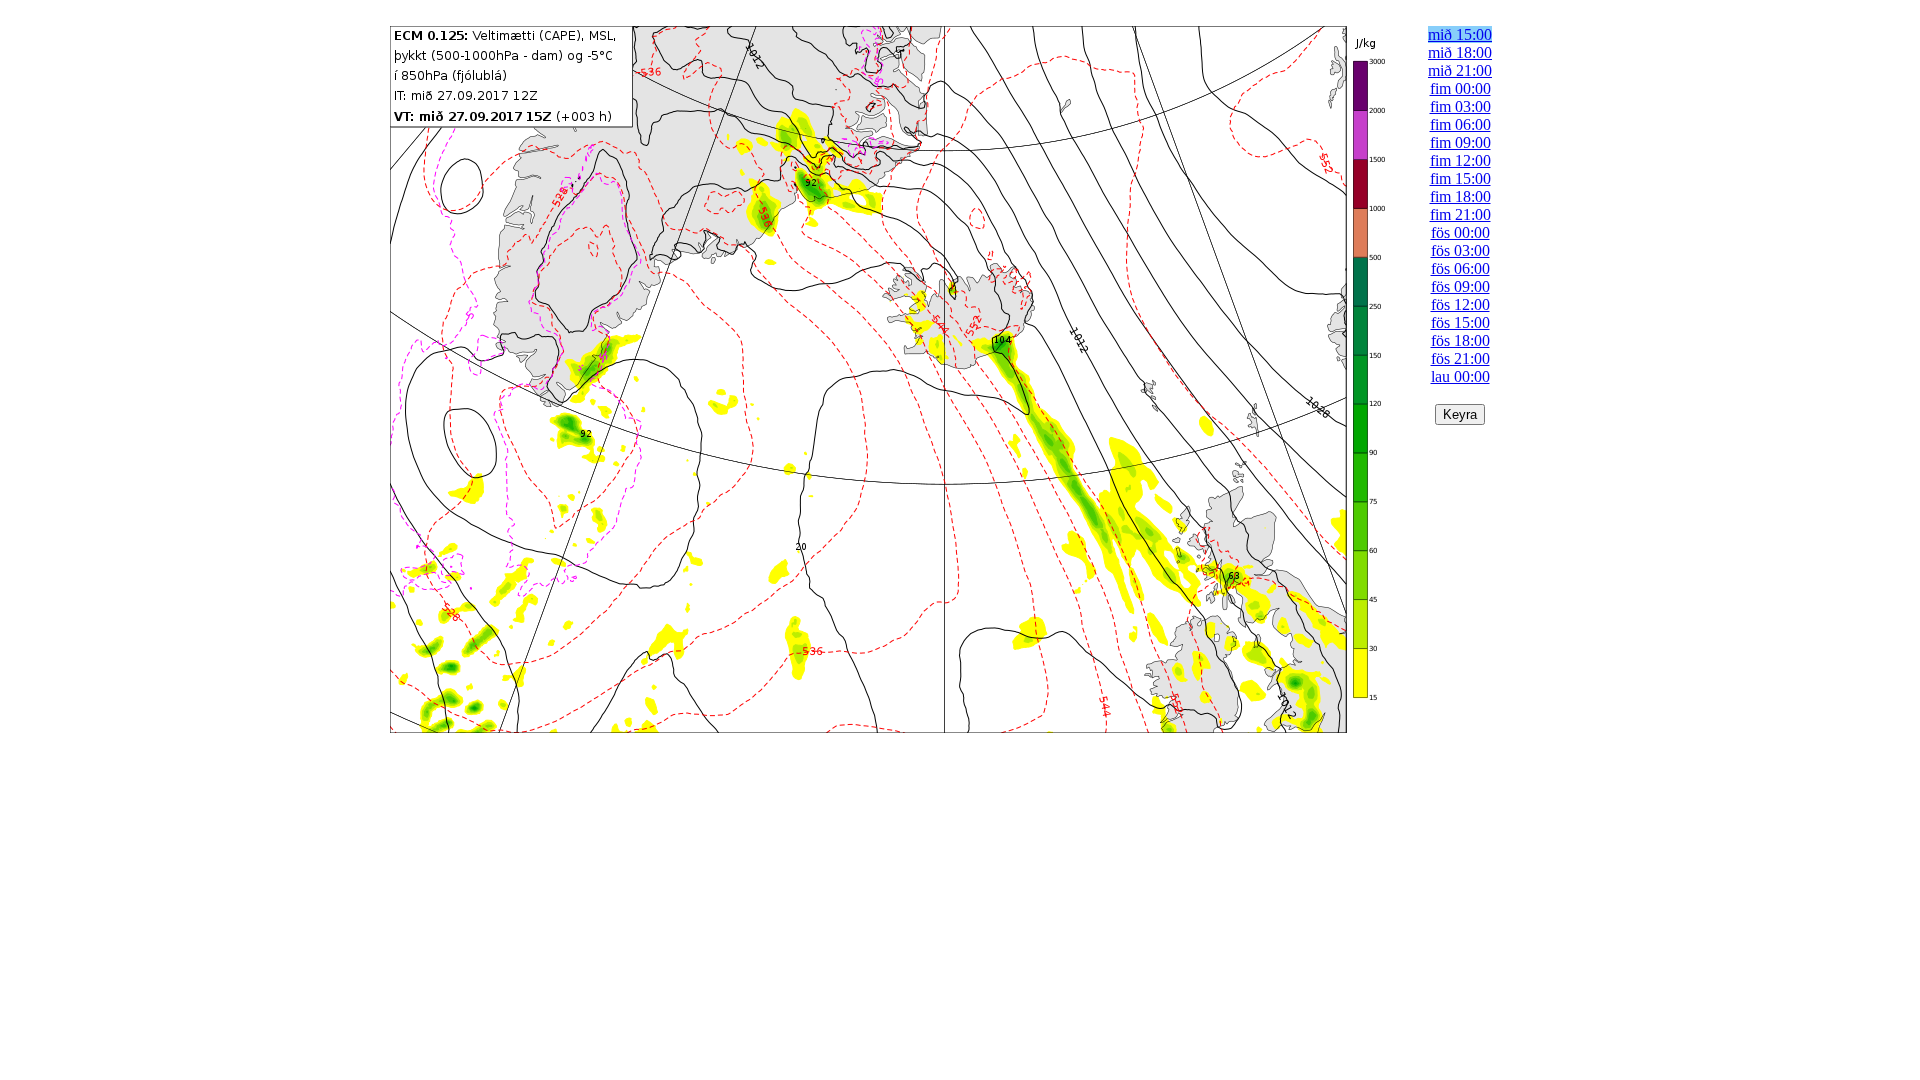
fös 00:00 (1460, 232)
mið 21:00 (1460, 70)
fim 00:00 (1460, 88)
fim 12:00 (1460, 160)
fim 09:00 (1460, 142)
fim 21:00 (1460, 214)
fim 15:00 (1460, 178)
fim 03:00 (1460, 106)
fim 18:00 (1460, 196)
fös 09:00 (1460, 286)
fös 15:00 (1460, 322)
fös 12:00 (1460, 304)
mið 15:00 (1460, 34)
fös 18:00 (1460, 340)
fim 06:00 (1460, 124)
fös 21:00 (1460, 358)
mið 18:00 (1460, 52)
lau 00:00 (1460, 376)
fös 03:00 (1460, 250)
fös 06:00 (1460, 268)
